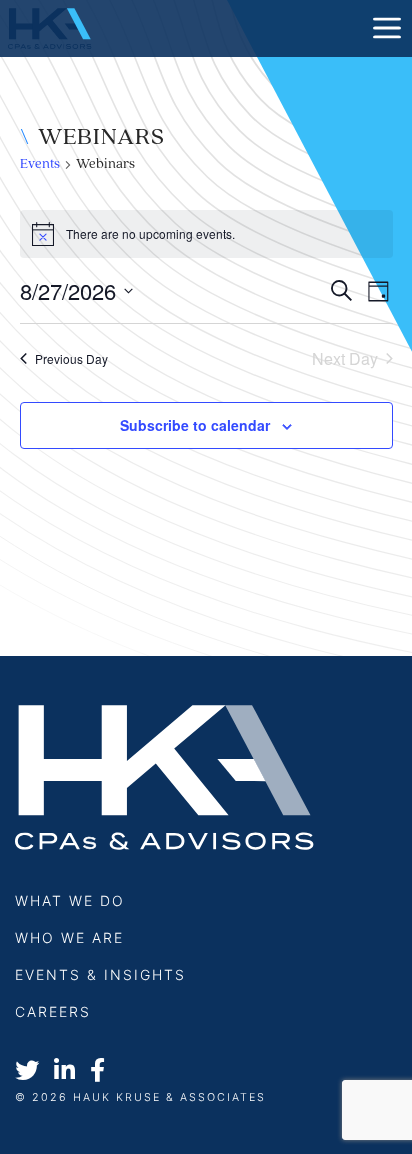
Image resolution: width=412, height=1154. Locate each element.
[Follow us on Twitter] (27, 1072)
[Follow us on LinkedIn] (64, 1072)
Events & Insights (100, 974)
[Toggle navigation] (387, 28)
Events (40, 164)
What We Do (70, 900)
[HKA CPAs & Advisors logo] (50, 27)
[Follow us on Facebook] (97, 1072)
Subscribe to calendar (195, 425)
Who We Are (69, 937)
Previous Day (71, 358)
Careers (53, 1011)
